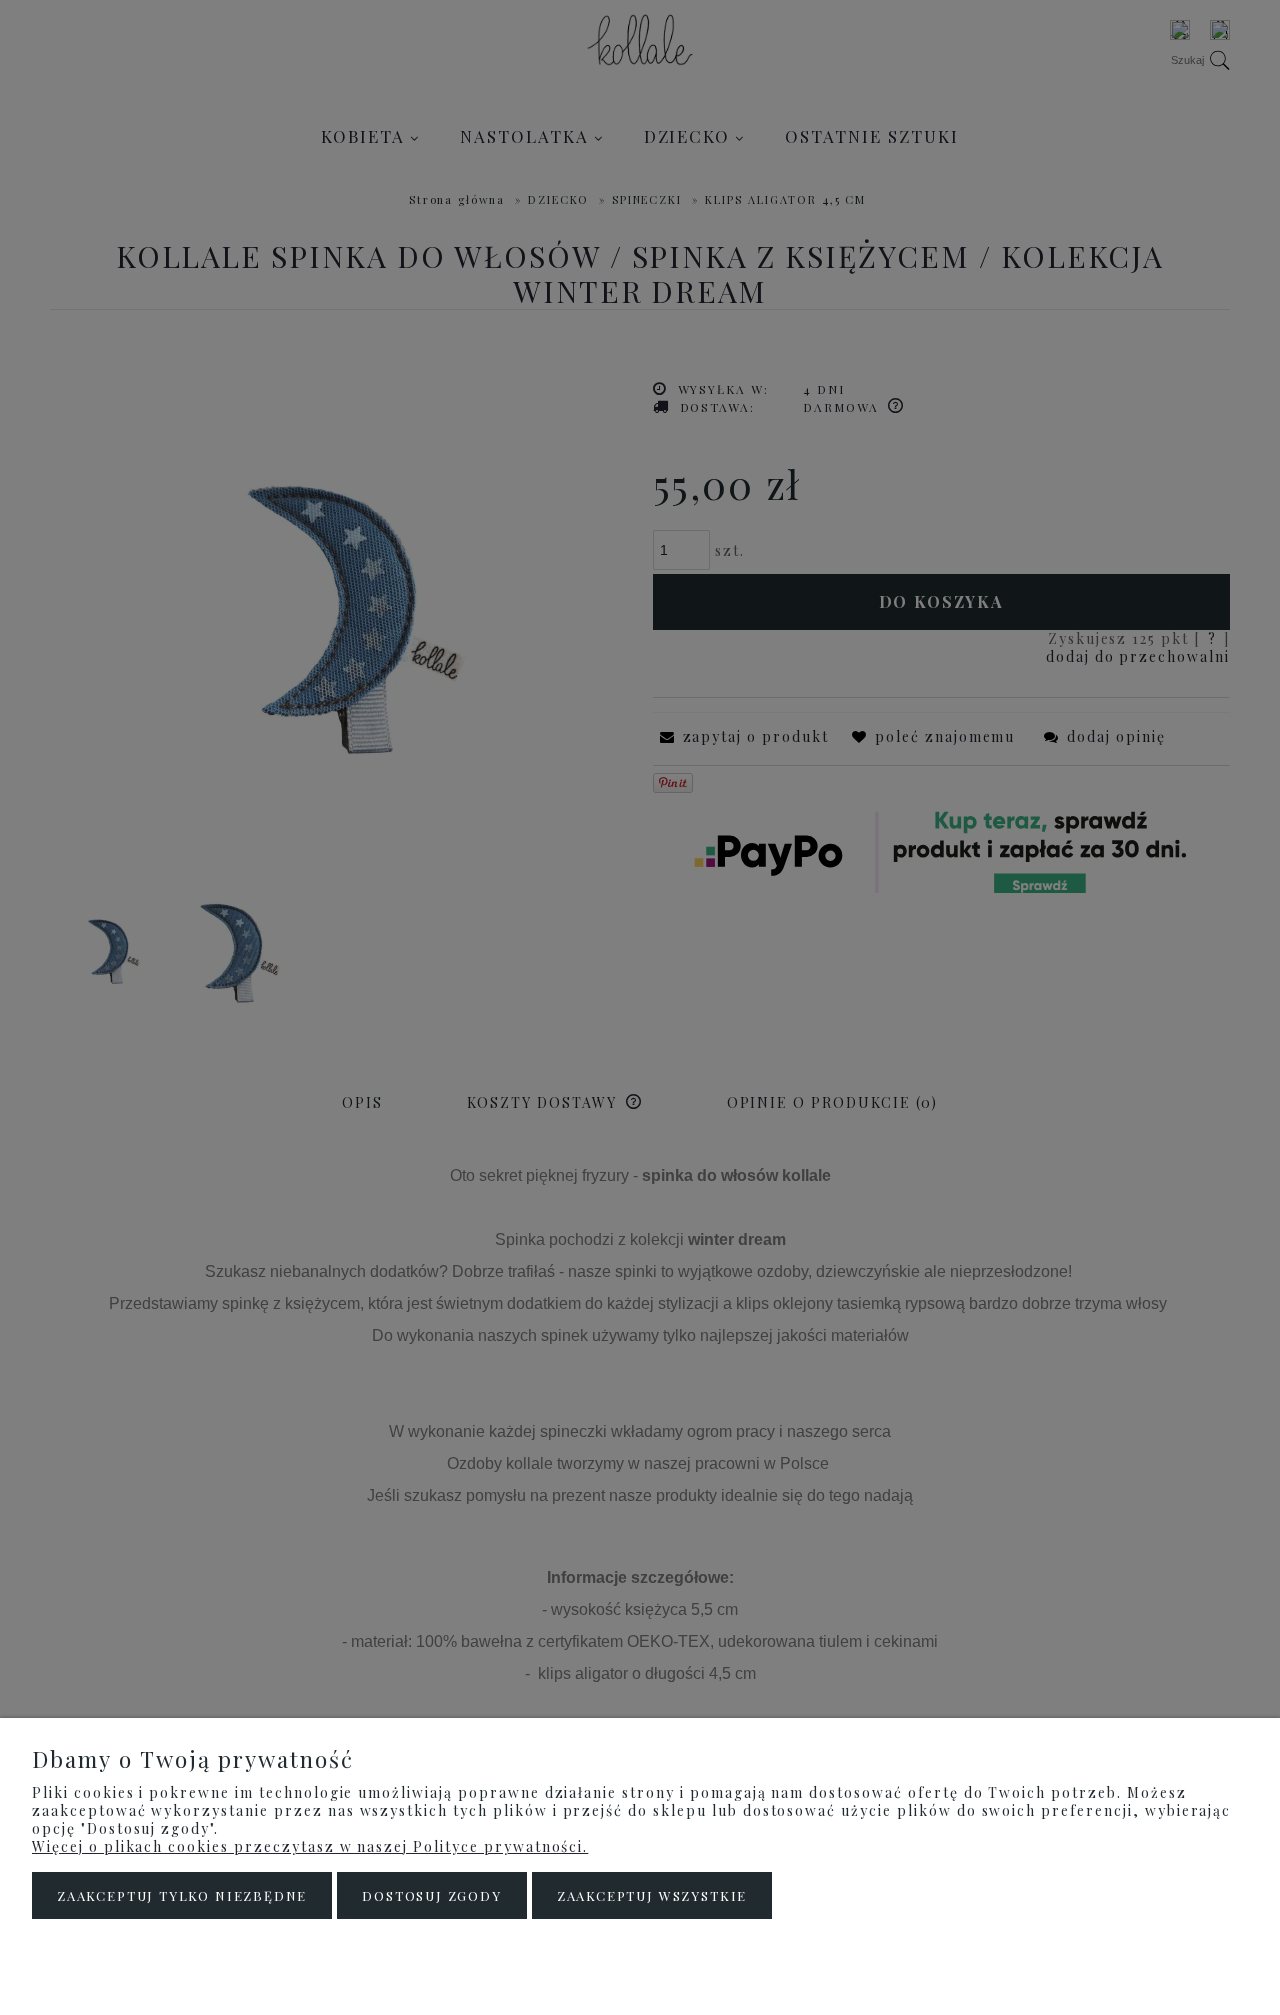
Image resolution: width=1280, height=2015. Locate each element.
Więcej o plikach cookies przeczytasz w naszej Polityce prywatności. (310, 1846)
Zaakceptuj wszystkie (652, 1895)
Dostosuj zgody (431, 1895)
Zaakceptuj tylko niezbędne (182, 1895)
